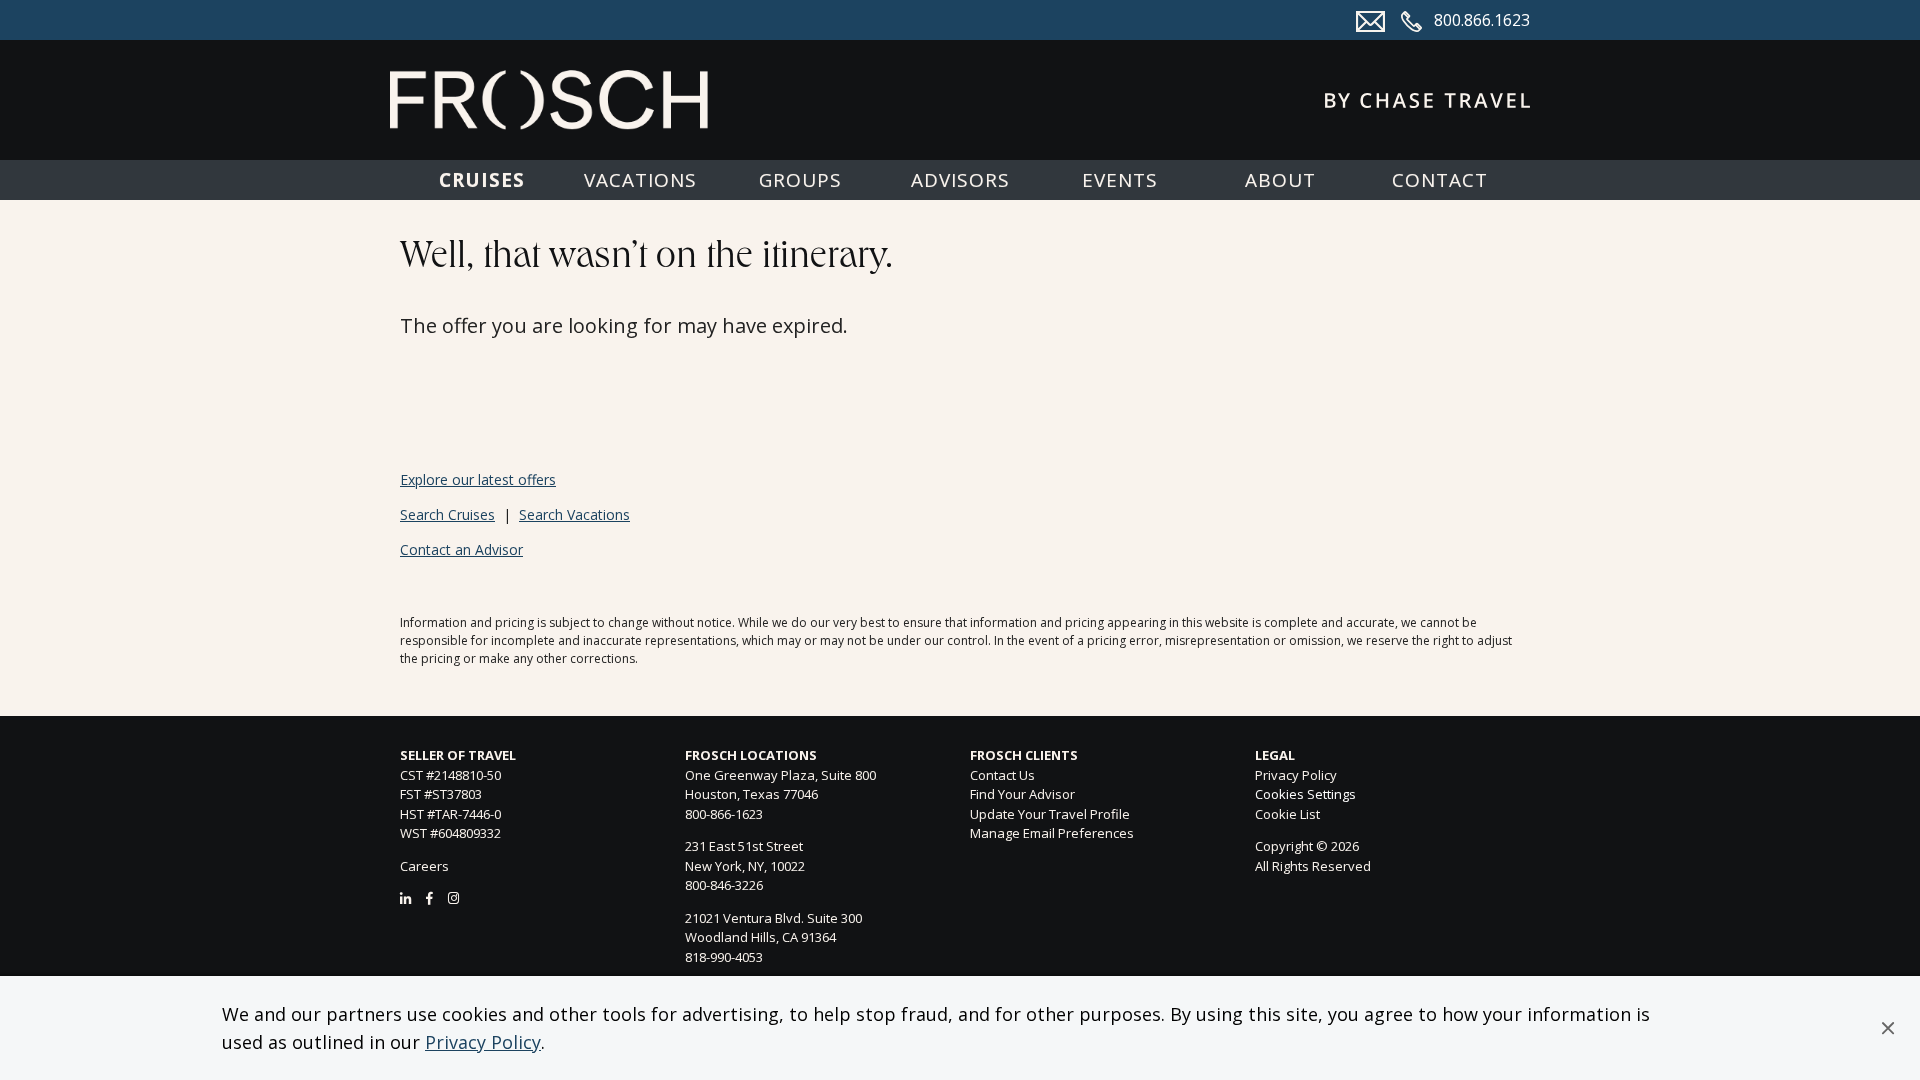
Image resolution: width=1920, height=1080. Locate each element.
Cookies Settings (1305, 795)
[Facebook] (429, 898)
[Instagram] (453, 898)
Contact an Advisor (461, 549)
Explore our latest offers (478, 479)
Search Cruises (447, 514)
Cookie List (1287, 814)
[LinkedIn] (405, 898)
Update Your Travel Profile (1050, 814)
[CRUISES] (480, 180)
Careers (424, 866)
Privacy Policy (483, 1042)
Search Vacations (574, 514)
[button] (1888, 1028)
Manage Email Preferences (1052, 833)
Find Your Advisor (1022, 794)
